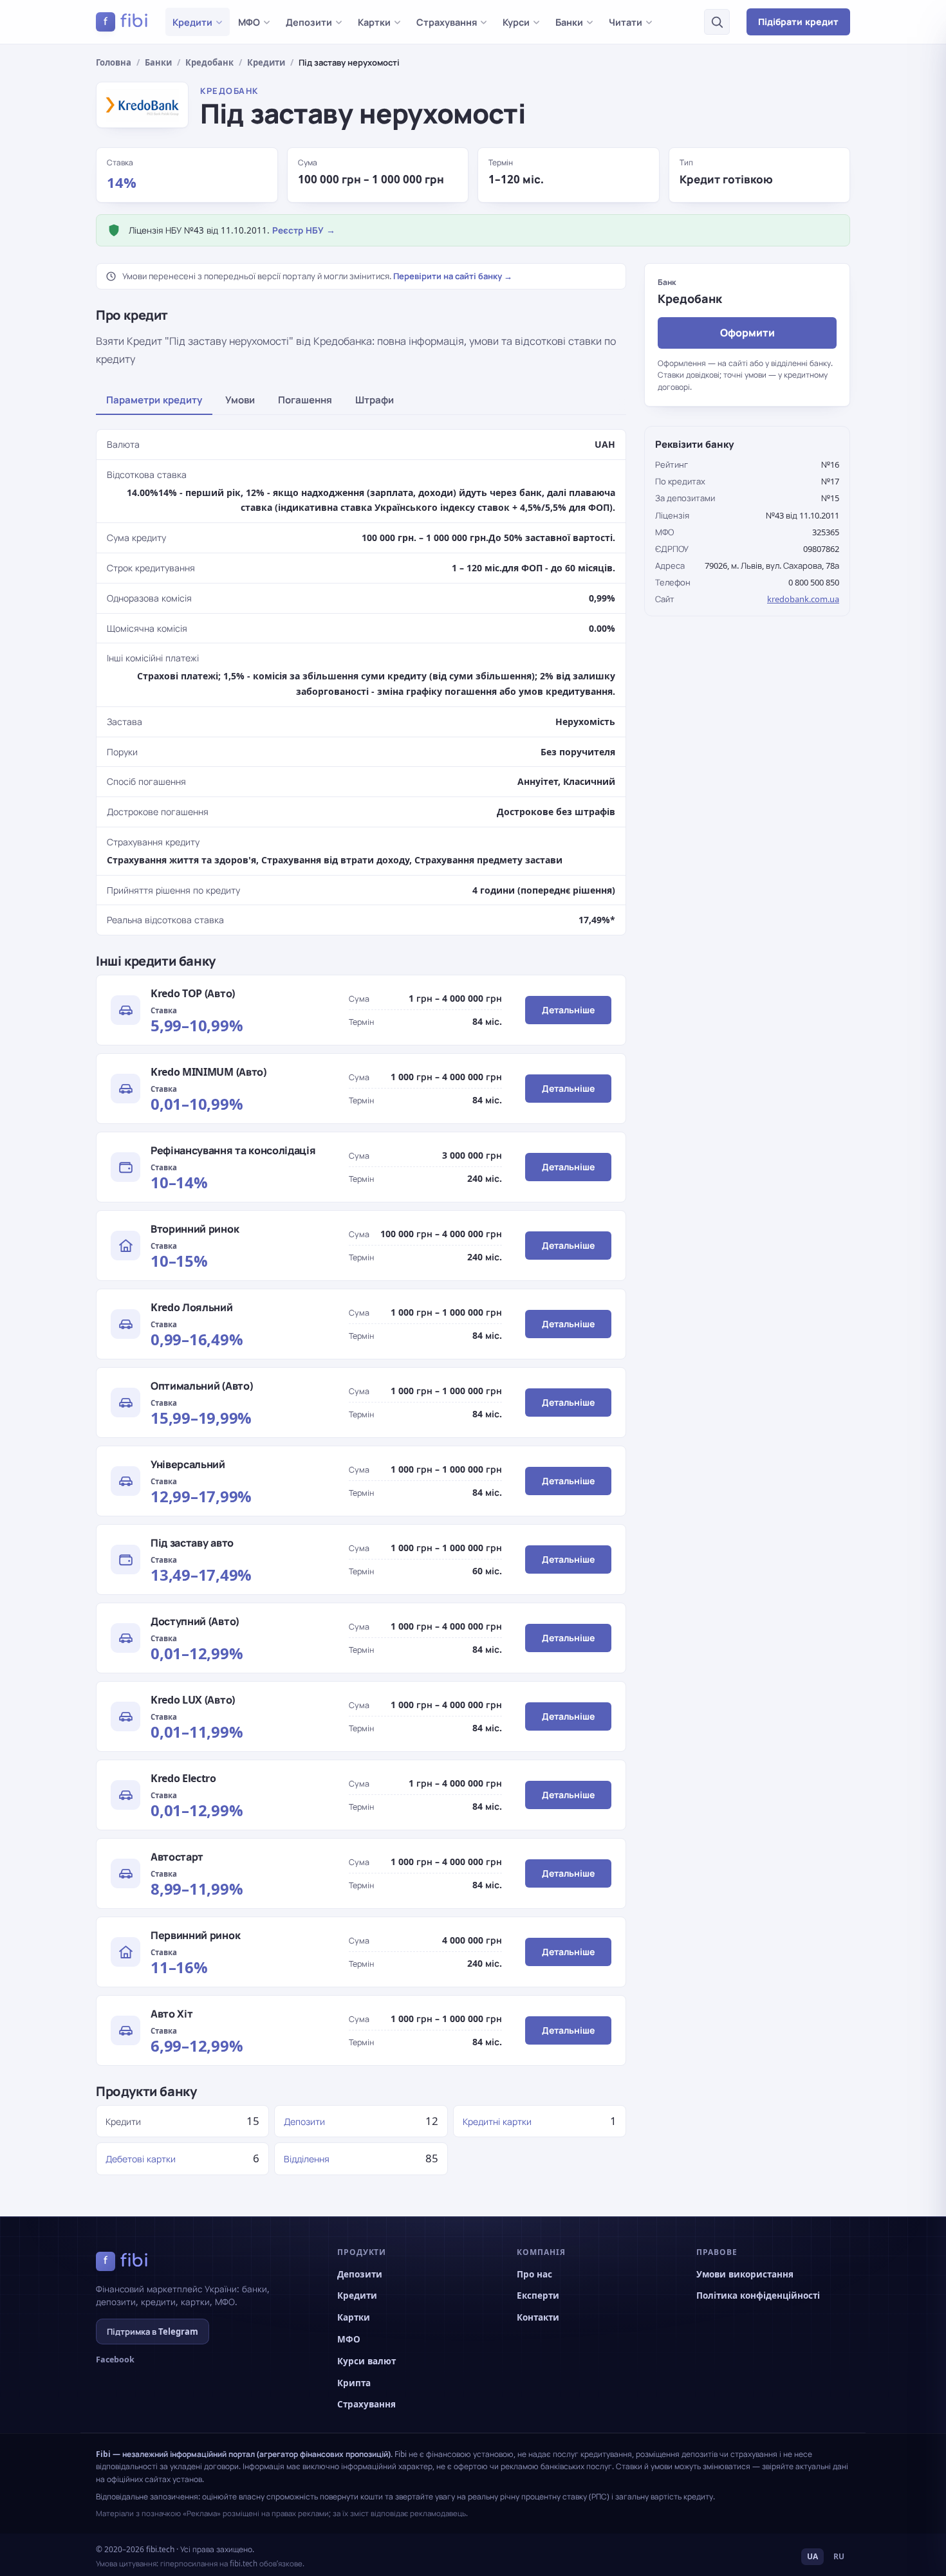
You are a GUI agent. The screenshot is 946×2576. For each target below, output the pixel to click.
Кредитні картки (497, 2121)
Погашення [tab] (305, 400)
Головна (114, 62)
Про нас (534, 2274)
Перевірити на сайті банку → (453, 276)
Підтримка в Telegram (153, 2332)
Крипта (354, 2383)
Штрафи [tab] (375, 400)
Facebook (115, 2360)
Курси (516, 22)
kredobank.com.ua (803, 599)
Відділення (307, 2159)
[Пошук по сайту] (717, 22)
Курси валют (366, 2361)
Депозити (309, 22)
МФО (249, 22)
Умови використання (745, 2274)
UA (812, 2556)
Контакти (538, 2317)
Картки (374, 22)
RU (839, 2556)
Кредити (192, 22)
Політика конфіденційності (758, 2295)
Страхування (447, 22)
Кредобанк (209, 62)
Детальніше (568, 1010)
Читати (626, 22)
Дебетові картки (141, 2159)
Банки (569, 22)
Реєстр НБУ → (304, 230)
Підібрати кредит (798, 22)
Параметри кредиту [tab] (154, 400)
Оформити (747, 332)
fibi (126, 21)
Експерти (538, 2295)
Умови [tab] (240, 400)
